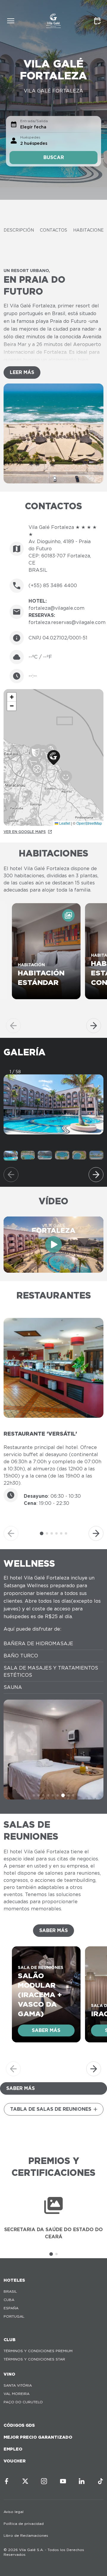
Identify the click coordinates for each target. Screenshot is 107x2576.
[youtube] (63, 2481)
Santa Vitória (18, 2385)
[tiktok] (100, 2481)
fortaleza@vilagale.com (56, 608)
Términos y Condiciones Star (34, 2359)
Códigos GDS (19, 2425)
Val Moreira (16, 2394)
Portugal (14, 2316)
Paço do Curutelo (23, 2402)
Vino (9, 2374)
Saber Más (53, 1930)
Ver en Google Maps (25, 832)
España (11, 2308)
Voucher (15, 2461)
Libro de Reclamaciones (26, 2535)
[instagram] (44, 2481)
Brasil (10, 2291)
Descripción (19, 230)
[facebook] (7, 2481)
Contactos (53, 230)
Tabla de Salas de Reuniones (51, 2109)
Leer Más (22, 372)
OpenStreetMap (89, 823)
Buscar (54, 157)
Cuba (9, 2300)
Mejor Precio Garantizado (38, 2437)
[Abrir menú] (11, 21)
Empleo (13, 2449)
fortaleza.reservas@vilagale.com (67, 622)
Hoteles (14, 2280)
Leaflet (64, 823)
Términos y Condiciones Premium (38, 2351)
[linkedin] (82, 2481)
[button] (54, 758)
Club (10, 2340)
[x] (25, 2481)
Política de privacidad (24, 2524)
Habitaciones (90, 230)
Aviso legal (14, 2512)
